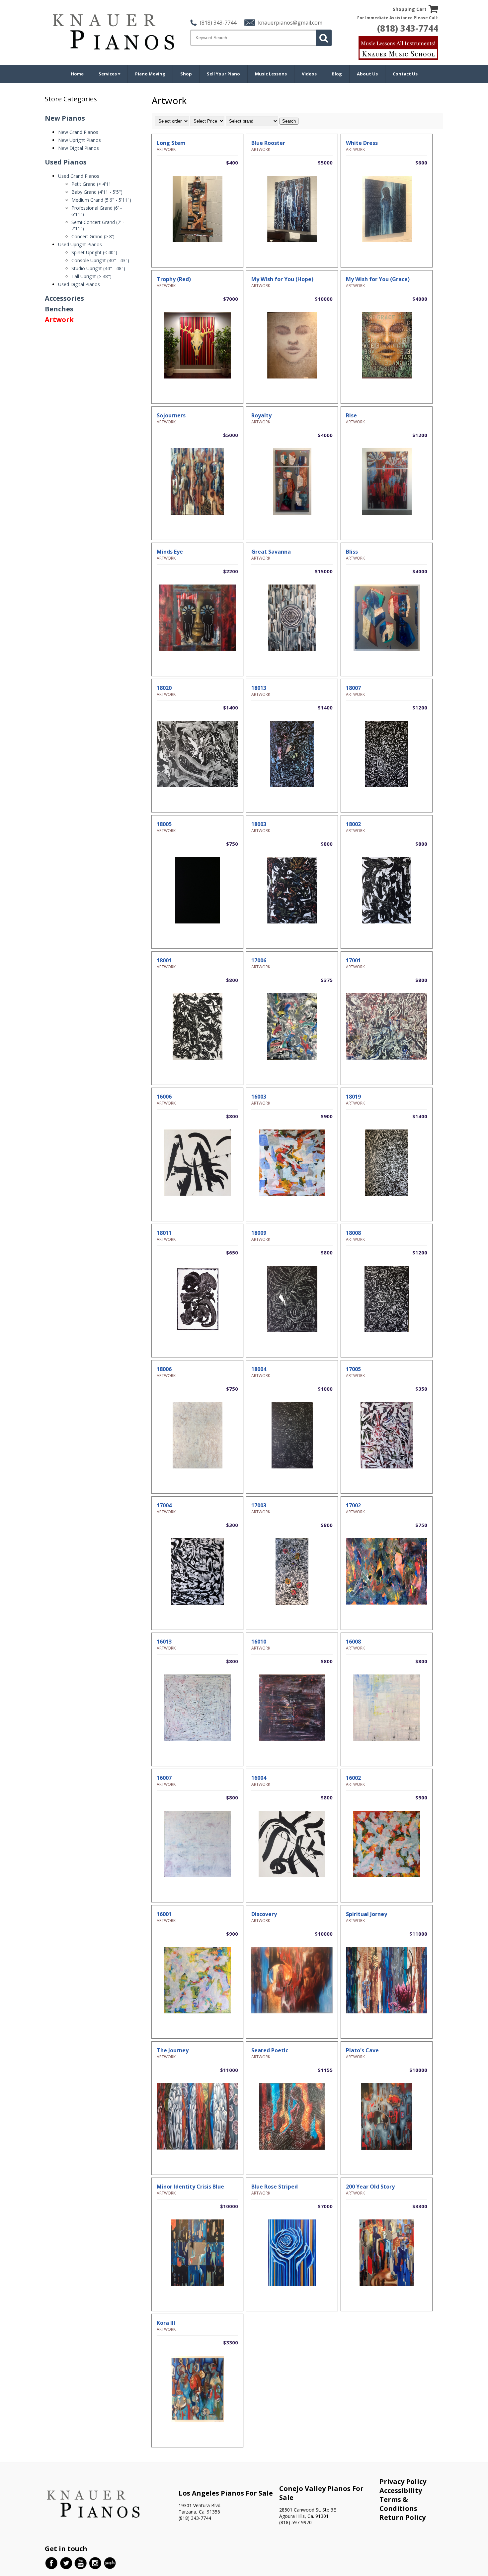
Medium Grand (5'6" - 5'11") (101, 200)
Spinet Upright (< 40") (94, 252)
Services (108, 74)
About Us (367, 74)
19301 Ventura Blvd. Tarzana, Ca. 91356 (200, 2509)
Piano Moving (150, 74)
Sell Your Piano (223, 74)
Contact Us (405, 74)
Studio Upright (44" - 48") (98, 268)
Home (77, 74)
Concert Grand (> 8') (93, 236)
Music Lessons (271, 74)
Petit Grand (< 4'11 (91, 184)
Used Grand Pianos (79, 176)
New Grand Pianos (78, 132)
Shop (186, 74)
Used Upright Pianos (80, 244)
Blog (337, 74)
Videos (309, 74)
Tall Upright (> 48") (91, 276)
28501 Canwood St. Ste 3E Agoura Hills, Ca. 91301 (308, 2513)
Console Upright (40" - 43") (100, 260)
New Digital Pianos (79, 148)
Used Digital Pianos (79, 284)
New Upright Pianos (80, 140)
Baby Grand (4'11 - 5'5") (97, 192)
